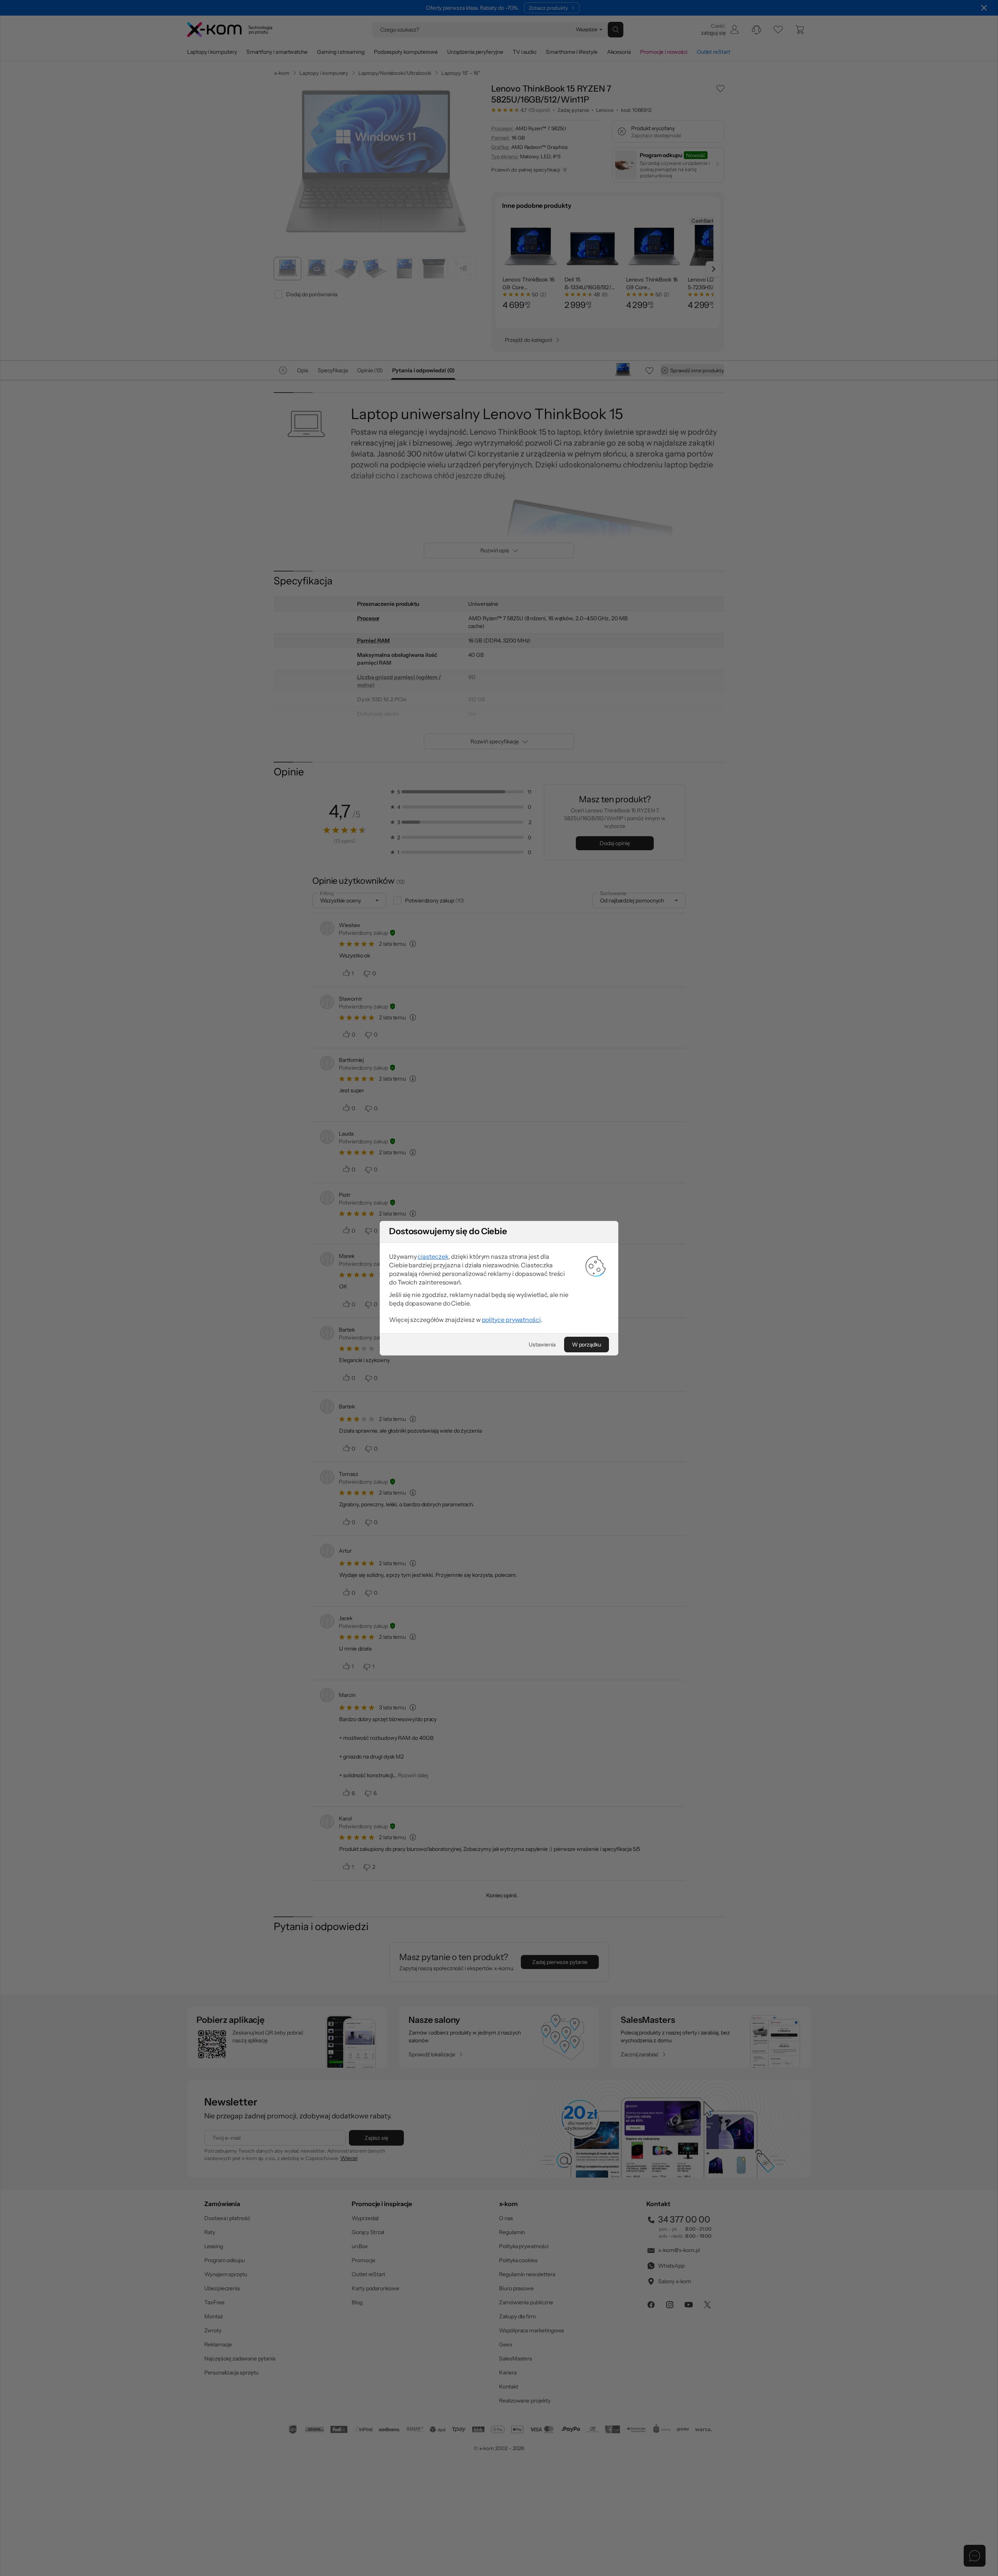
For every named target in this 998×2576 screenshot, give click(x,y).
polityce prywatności (511, 1320)
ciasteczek (433, 1256)
